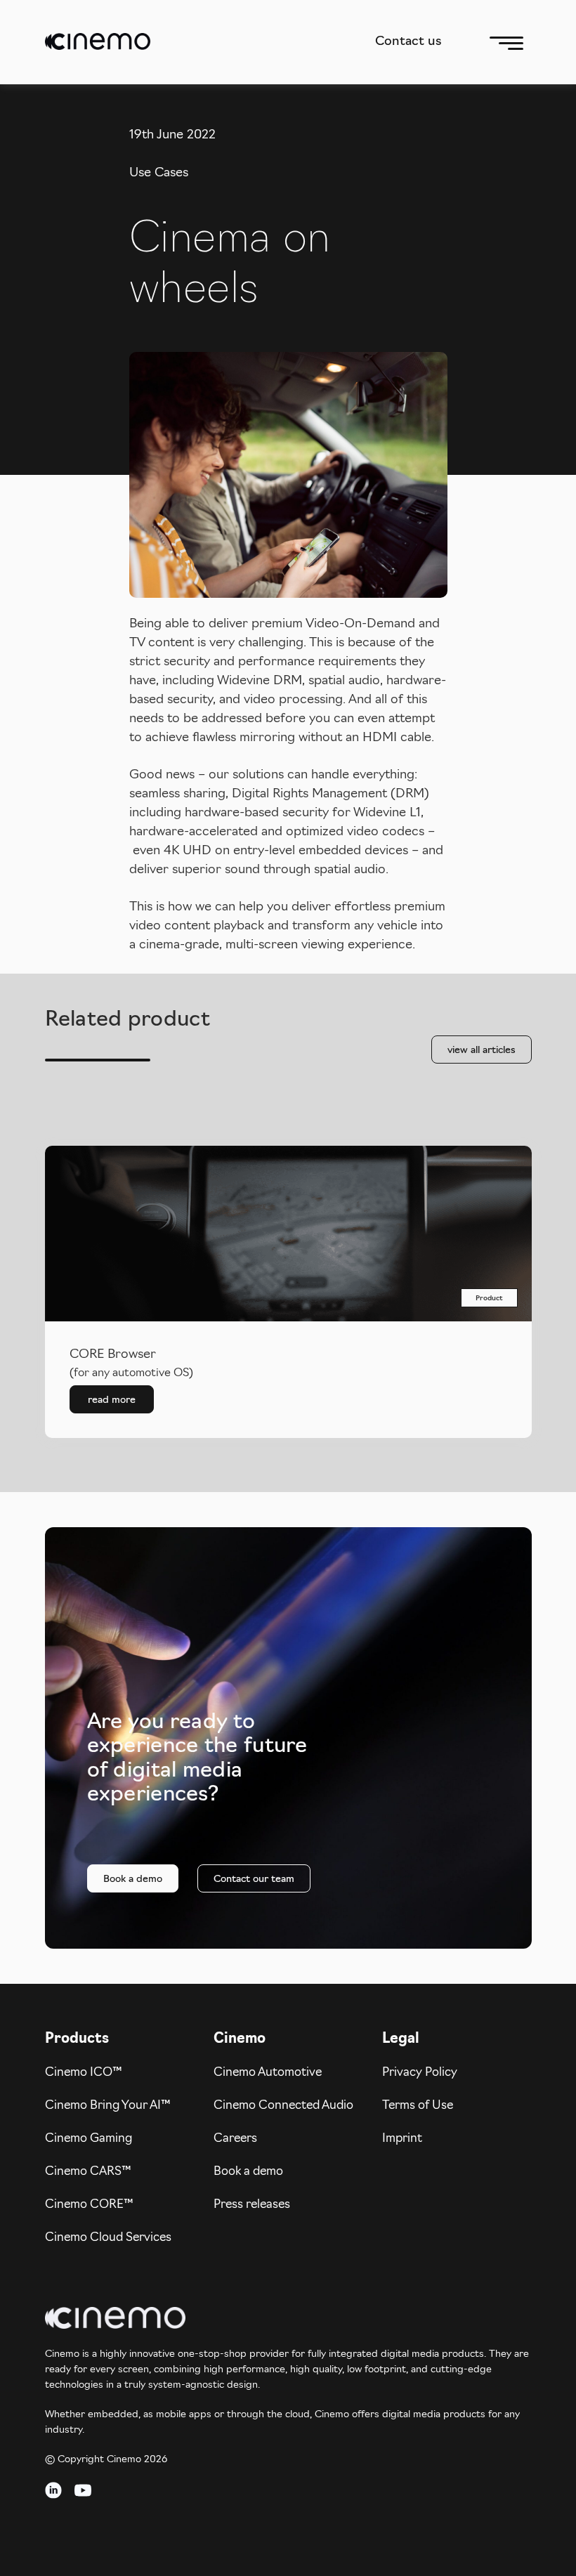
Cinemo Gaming (89, 2139)
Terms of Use (418, 2106)
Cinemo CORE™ (89, 2205)
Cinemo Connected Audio (283, 2106)
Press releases (252, 2205)
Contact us (408, 42)
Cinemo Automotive (268, 2073)
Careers (235, 2139)
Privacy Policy (420, 2073)
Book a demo (248, 2172)
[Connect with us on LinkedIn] (53, 2499)
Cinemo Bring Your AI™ (108, 2106)
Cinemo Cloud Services (108, 2238)
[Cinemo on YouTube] (83, 2499)
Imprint (402, 2139)
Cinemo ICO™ (84, 2073)
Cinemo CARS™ (88, 2172)
